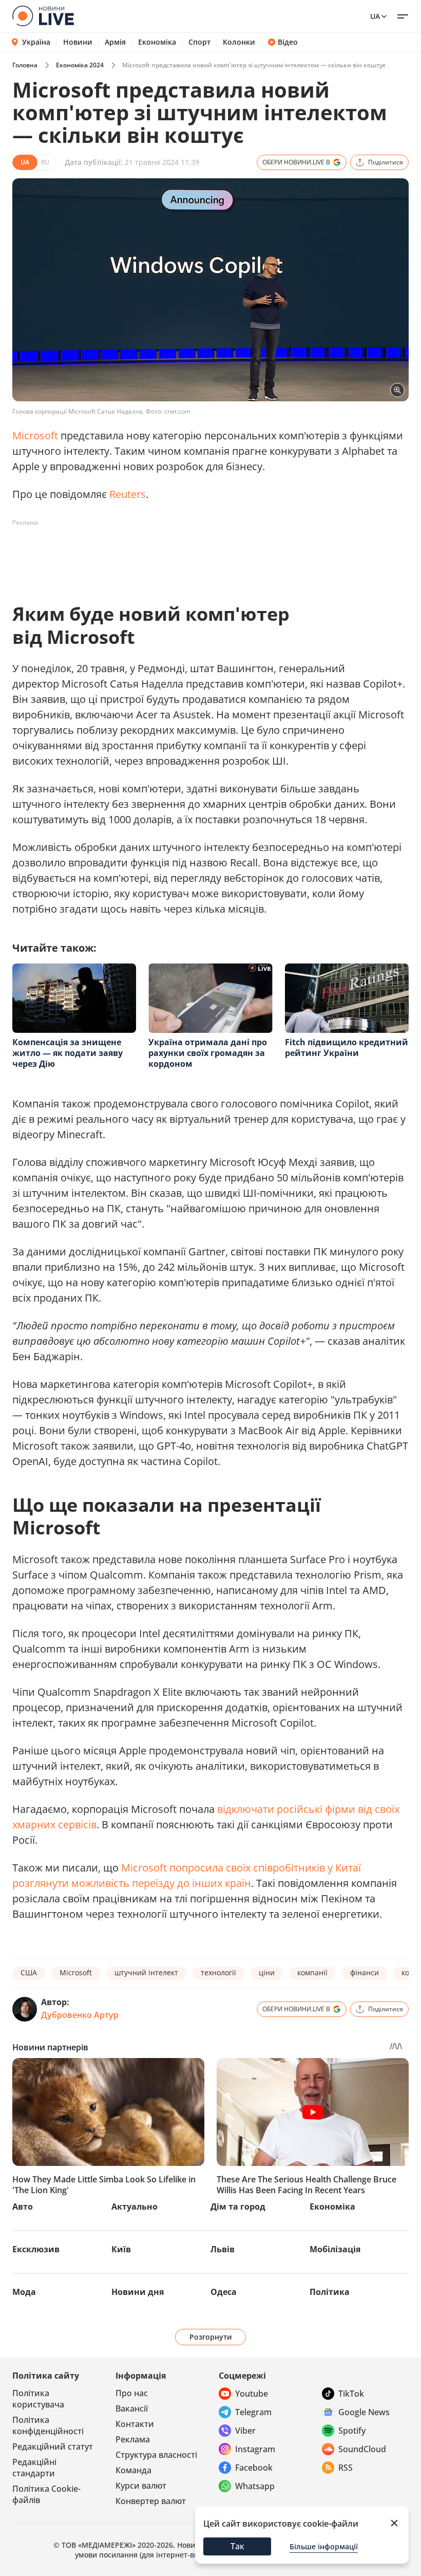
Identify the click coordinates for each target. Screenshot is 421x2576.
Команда (133, 2470)
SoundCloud (362, 2449)
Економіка (157, 42)
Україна (36, 42)
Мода (24, 2292)
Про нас (132, 2393)
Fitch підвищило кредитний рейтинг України (347, 1048)
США (29, 1972)
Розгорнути (211, 2337)
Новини (78, 42)
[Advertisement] (199, 554)
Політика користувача (38, 2399)
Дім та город (238, 2207)
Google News (364, 2412)
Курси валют (141, 2486)
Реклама (133, 2439)
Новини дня (138, 2292)
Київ (121, 2249)
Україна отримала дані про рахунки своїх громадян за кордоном (208, 1053)
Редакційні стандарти (34, 2468)
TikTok (351, 2394)
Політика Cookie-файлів (46, 2494)
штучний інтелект (146, 1972)
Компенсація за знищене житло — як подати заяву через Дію (68, 1053)
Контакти (135, 2424)
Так (237, 2546)
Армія (115, 42)
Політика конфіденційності (48, 2425)
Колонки (239, 42)
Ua (375, 16)
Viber (245, 2431)
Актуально (135, 2207)
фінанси (365, 1972)
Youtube (252, 2394)
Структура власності (156, 2455)
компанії (312, 1972)
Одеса (224, 2292)
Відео (288, 42)
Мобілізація (335, 2249)
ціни (267, 1972)
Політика (330, 2292)
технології (218, 1972)
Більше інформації (324, 2546)
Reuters (128, 494)
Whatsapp (255, 2486)
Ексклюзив (36, 2249)
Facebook (254, 2468)
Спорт (199, 42)
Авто (23, 2207)
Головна (25, 65)
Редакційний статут (53, 2447)
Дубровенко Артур (80, 2015)
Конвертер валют (151, 2501)
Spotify (352, 2431)
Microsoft (36, 435)
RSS (346, 2468)
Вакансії (132, 2408)
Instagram (255, 2449)
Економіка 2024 (80, 65)
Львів (223, 2249)
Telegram (253, 2412)
